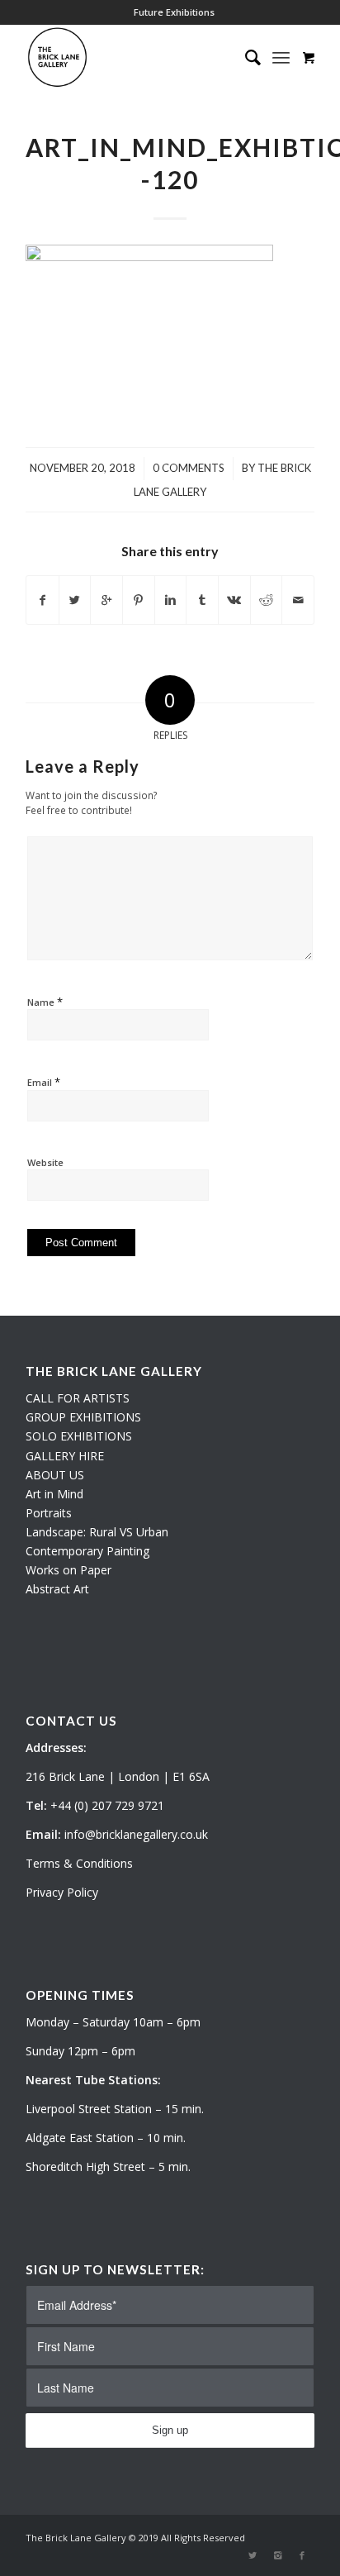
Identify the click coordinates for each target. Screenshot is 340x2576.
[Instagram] (277, 2555)
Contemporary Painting (87, 1551)
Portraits (49, 1513)
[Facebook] (302, 2555)
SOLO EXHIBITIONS (79, 1436)
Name (45, 1002)
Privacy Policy (62, 1892)
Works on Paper (68, 1570)
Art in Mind (54, 1494)
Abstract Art (57, 1589)
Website (45, 1162)
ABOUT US (55, 1475)
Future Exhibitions (174, 12)
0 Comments (189, 468)
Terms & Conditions (79, 1863)
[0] (309, 57)
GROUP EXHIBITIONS (83, 1417)
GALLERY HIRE (65, 1456)
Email (44, 1082)
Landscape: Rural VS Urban (97, 1532)
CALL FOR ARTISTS (78, 1398)
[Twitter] (253, 2555)
